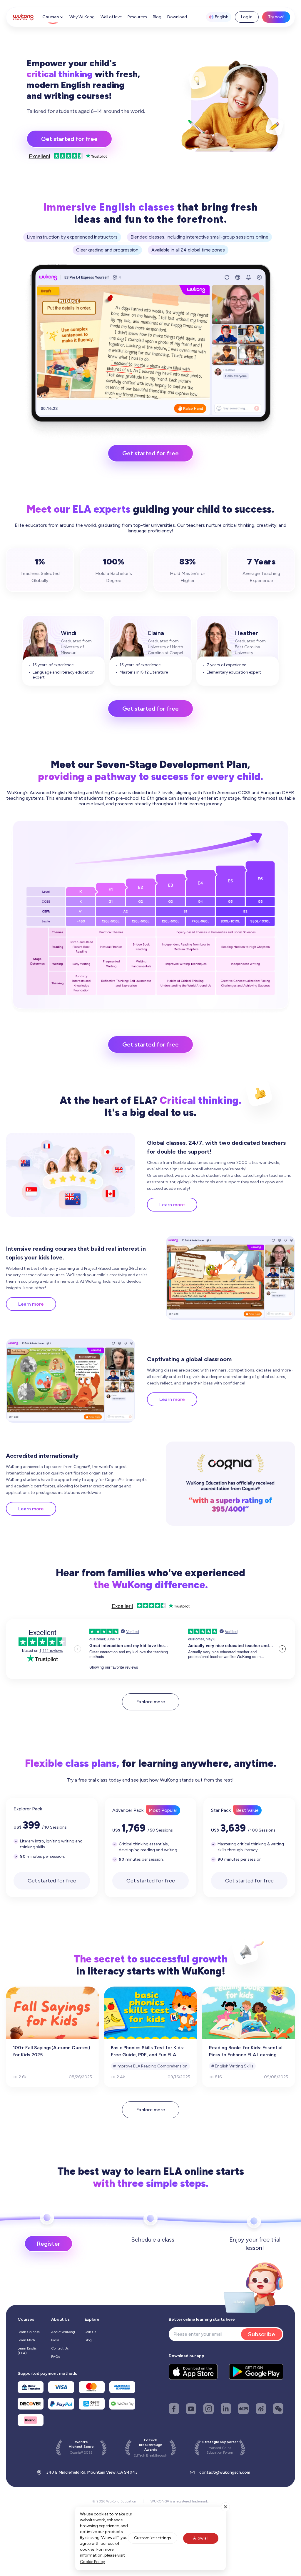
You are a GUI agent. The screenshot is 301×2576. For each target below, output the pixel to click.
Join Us (90, 2332)
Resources (137, 17)
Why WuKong (82, 17)
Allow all (201, 2538)
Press (55, 2340)
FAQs (55, 2357)
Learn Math (26, 2340)
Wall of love (111, 17)
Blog (157, 17)
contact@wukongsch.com (225, 2472)
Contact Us (60, 2348)
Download (177, 17)
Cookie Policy (92, 2562)
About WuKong (63, 2332)
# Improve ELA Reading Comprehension (150, 2066)
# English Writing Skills (232, 2066)
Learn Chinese (29, 2332)
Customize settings (153, 2538)
